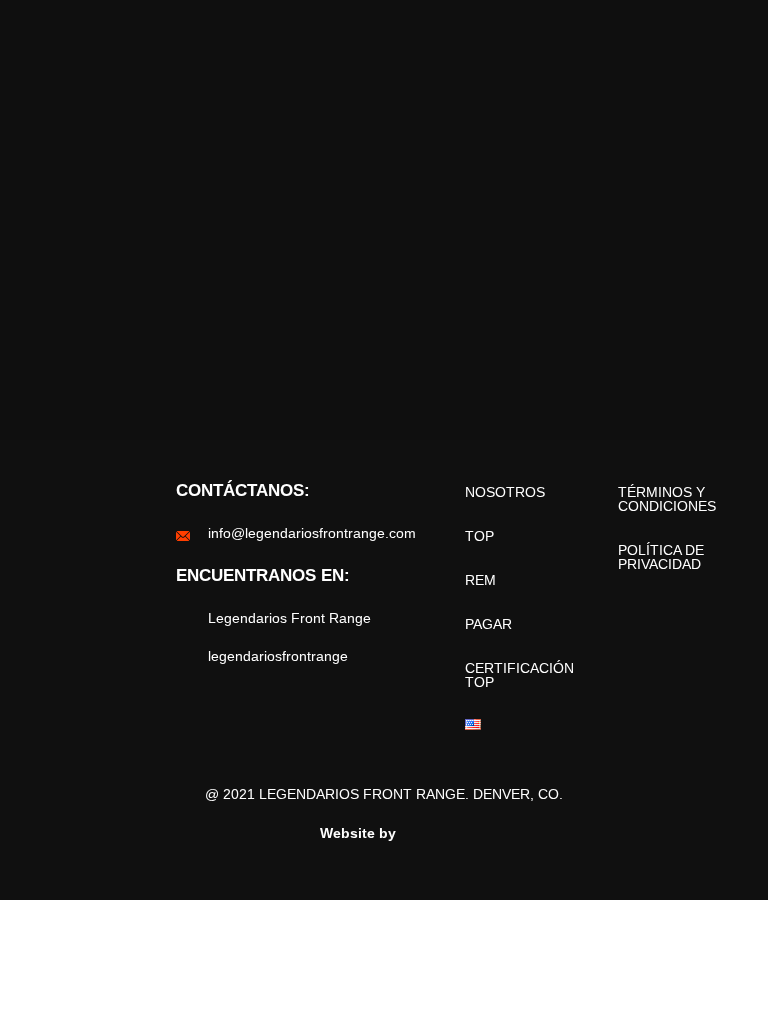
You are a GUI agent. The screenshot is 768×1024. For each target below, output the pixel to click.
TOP (479, 536)
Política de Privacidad (661, 557)
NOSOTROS (505, 492)
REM (480, 580)
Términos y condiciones (667, 499)
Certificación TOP (519, 675)
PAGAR (488, 624)
